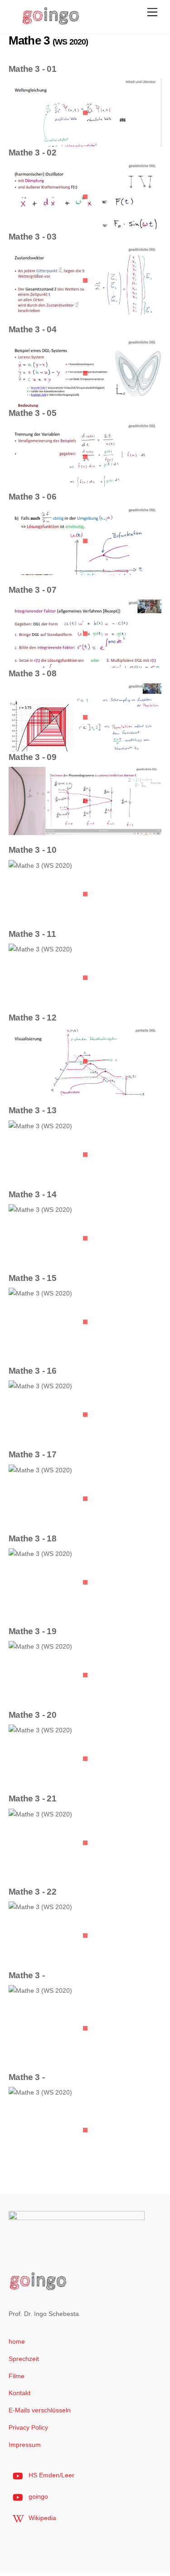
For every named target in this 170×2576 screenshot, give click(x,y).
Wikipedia (41, 2518)
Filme (17, 2376)
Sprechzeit (24, 2359)
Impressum (25, 2445)
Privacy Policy (28, 2427)
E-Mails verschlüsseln (40, 2410)
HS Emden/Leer (51, 2475)
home (17, 2341)
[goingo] (51, 22)
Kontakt (19, 2393)
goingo (37, 2496)
